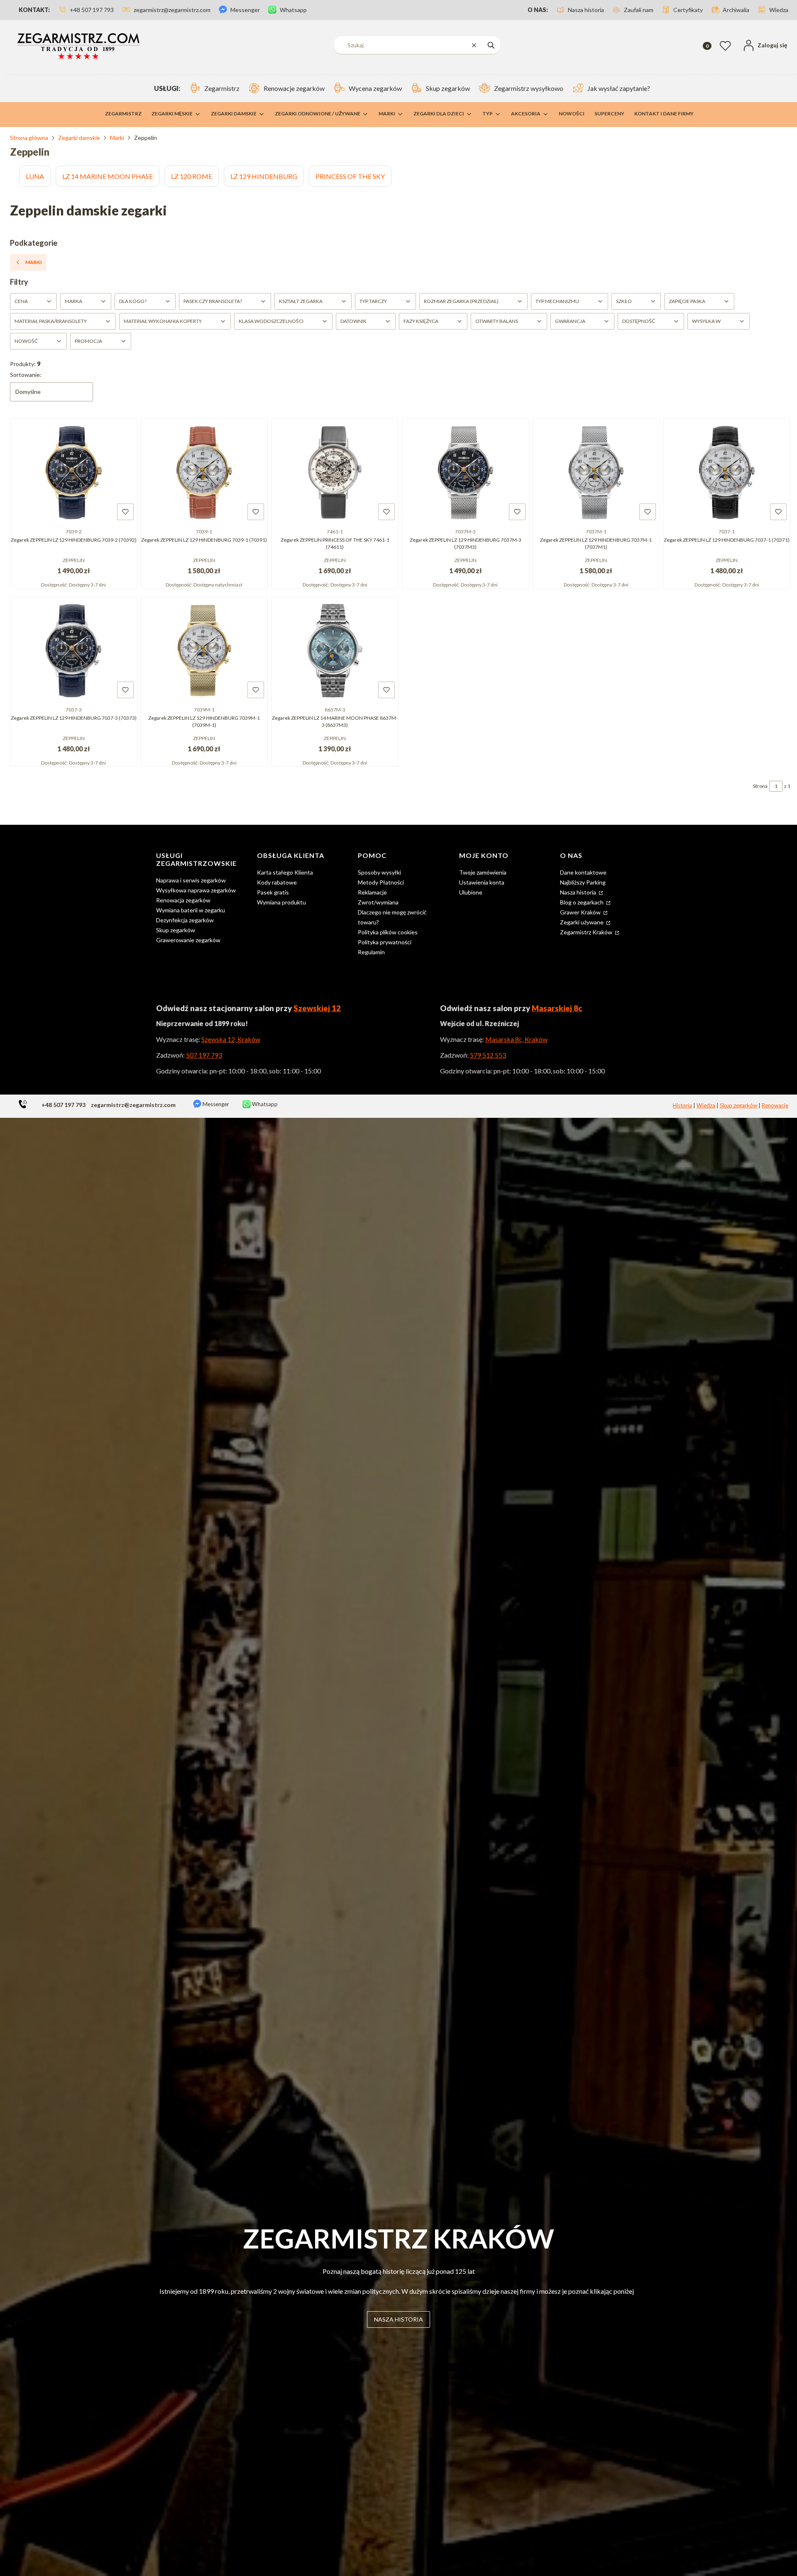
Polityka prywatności (385, 942)
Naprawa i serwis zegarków (191, 880)
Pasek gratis (273, 892)
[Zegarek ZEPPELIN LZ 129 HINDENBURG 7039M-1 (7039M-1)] (204, 650)
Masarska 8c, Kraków (516, 1039)
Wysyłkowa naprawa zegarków (196, 890)
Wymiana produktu (281, 902)
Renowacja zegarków (183, 900)
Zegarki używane (582, 922)
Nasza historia (579, 892)
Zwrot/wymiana (378, 902)
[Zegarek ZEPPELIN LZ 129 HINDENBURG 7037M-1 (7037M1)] (596, 472)
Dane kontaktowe (583, 872)
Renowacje (775, 1105)
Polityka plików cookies (388, 932)
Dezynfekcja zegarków (185, 920)
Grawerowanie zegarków (188, 940)
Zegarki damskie (79, 138)
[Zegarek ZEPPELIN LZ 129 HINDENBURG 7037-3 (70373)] (74, 650)
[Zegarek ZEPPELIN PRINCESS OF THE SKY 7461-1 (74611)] (335, 472)
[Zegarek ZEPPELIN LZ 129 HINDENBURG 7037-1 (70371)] (727, 472)
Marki (117, 138)
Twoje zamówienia (483, 872)
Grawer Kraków (581, 912)
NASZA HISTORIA (398, 2319)
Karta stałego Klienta (285, 872)
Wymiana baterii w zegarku (191, 910)
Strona (760, 786)
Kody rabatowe (277, 882)
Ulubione (471, 892)
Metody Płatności (381, 882)
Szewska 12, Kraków (231, 1039)
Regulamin (371, 952)
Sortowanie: (26, 375)
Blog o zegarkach (582, 902)
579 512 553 (488, 1055)
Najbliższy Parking (583, 882)
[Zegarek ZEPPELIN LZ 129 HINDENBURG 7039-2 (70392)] (74, 472)
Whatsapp (264, 1104)
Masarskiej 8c (557, 1008)
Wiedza (706, 1105)
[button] (491, 45)
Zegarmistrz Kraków (587, 932)
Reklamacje (372, 892)
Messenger (215, 1104)
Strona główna (29, 138)
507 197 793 (204, 1055)
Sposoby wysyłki (379, 872)
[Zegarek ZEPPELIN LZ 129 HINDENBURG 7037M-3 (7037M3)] (466, 472)
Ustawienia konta (482, 882)
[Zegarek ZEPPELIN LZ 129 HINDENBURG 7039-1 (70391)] (204, 472)
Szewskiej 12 (317, 1008)
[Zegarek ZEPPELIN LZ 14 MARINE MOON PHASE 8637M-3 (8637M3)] (335, 650)
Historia (682, 1105)
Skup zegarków (176, 930)
